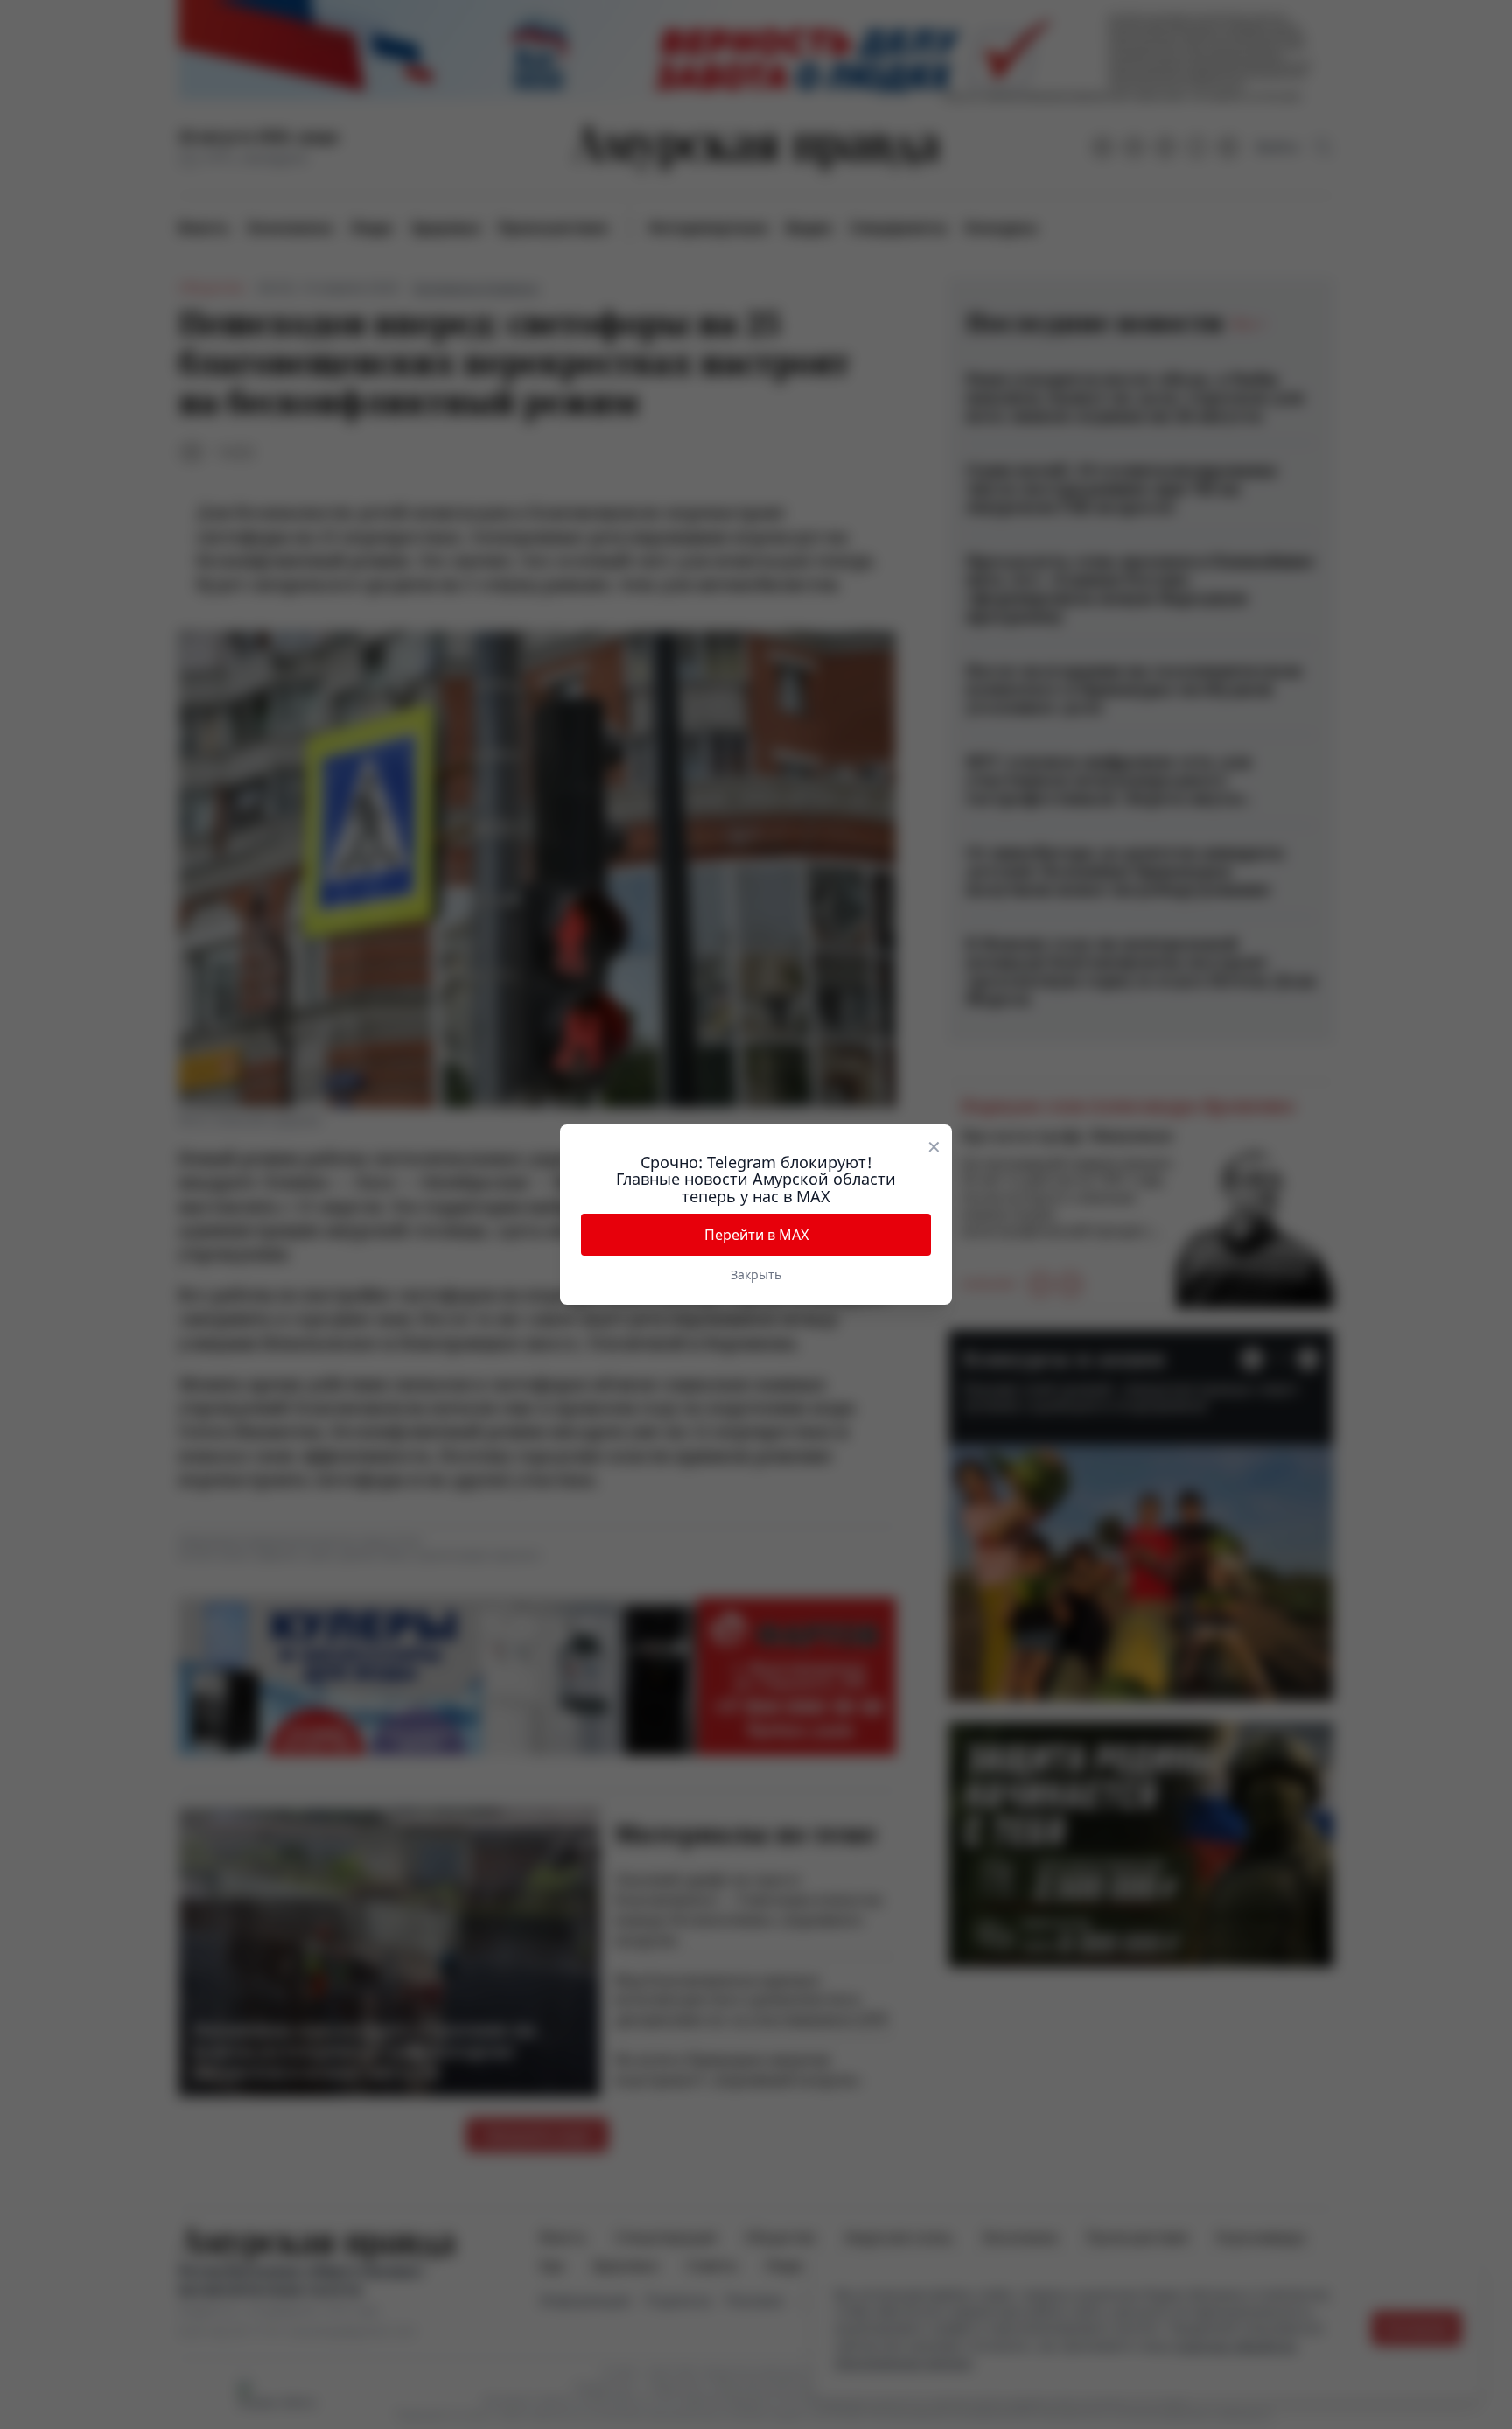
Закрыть (756, 1274)
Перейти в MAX (756, 1235)
